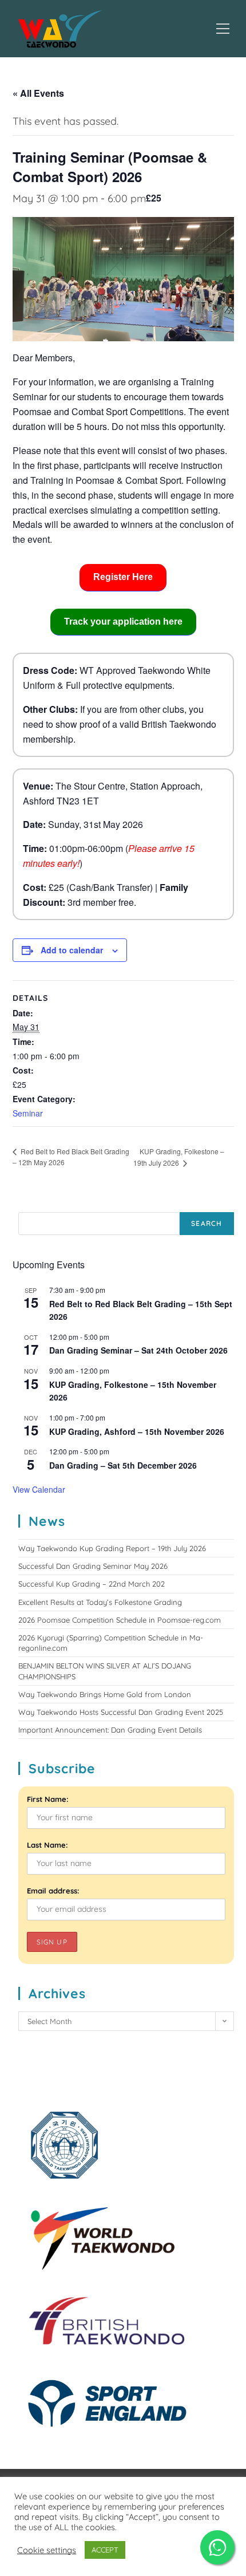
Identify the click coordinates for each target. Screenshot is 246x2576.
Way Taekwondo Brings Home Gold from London (105, 1694)
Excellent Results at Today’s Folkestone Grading (100, 1602)
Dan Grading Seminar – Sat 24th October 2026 (138, 1350)
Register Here (123, 577)
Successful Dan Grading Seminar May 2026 (93, 1566)
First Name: (48, 1799)
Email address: (53, 1891)
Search (207, 1223)
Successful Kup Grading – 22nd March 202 (92, 1584)
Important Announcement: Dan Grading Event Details (110, 1730)
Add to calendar (72, 950)
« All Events (38, 93)
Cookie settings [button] (47, 2550)
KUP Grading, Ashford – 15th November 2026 (137, 1431)
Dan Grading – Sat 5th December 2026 (123, 1465)
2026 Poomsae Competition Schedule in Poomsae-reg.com (120, 1620)
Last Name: (47, 1845)
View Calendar (39, 1489)
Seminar (28, 1113)
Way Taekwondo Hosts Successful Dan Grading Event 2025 (121, 1712)
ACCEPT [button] (105, 2550)
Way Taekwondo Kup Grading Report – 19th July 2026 (112, 1548)
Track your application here (123, 622)
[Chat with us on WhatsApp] (217, 2547)
